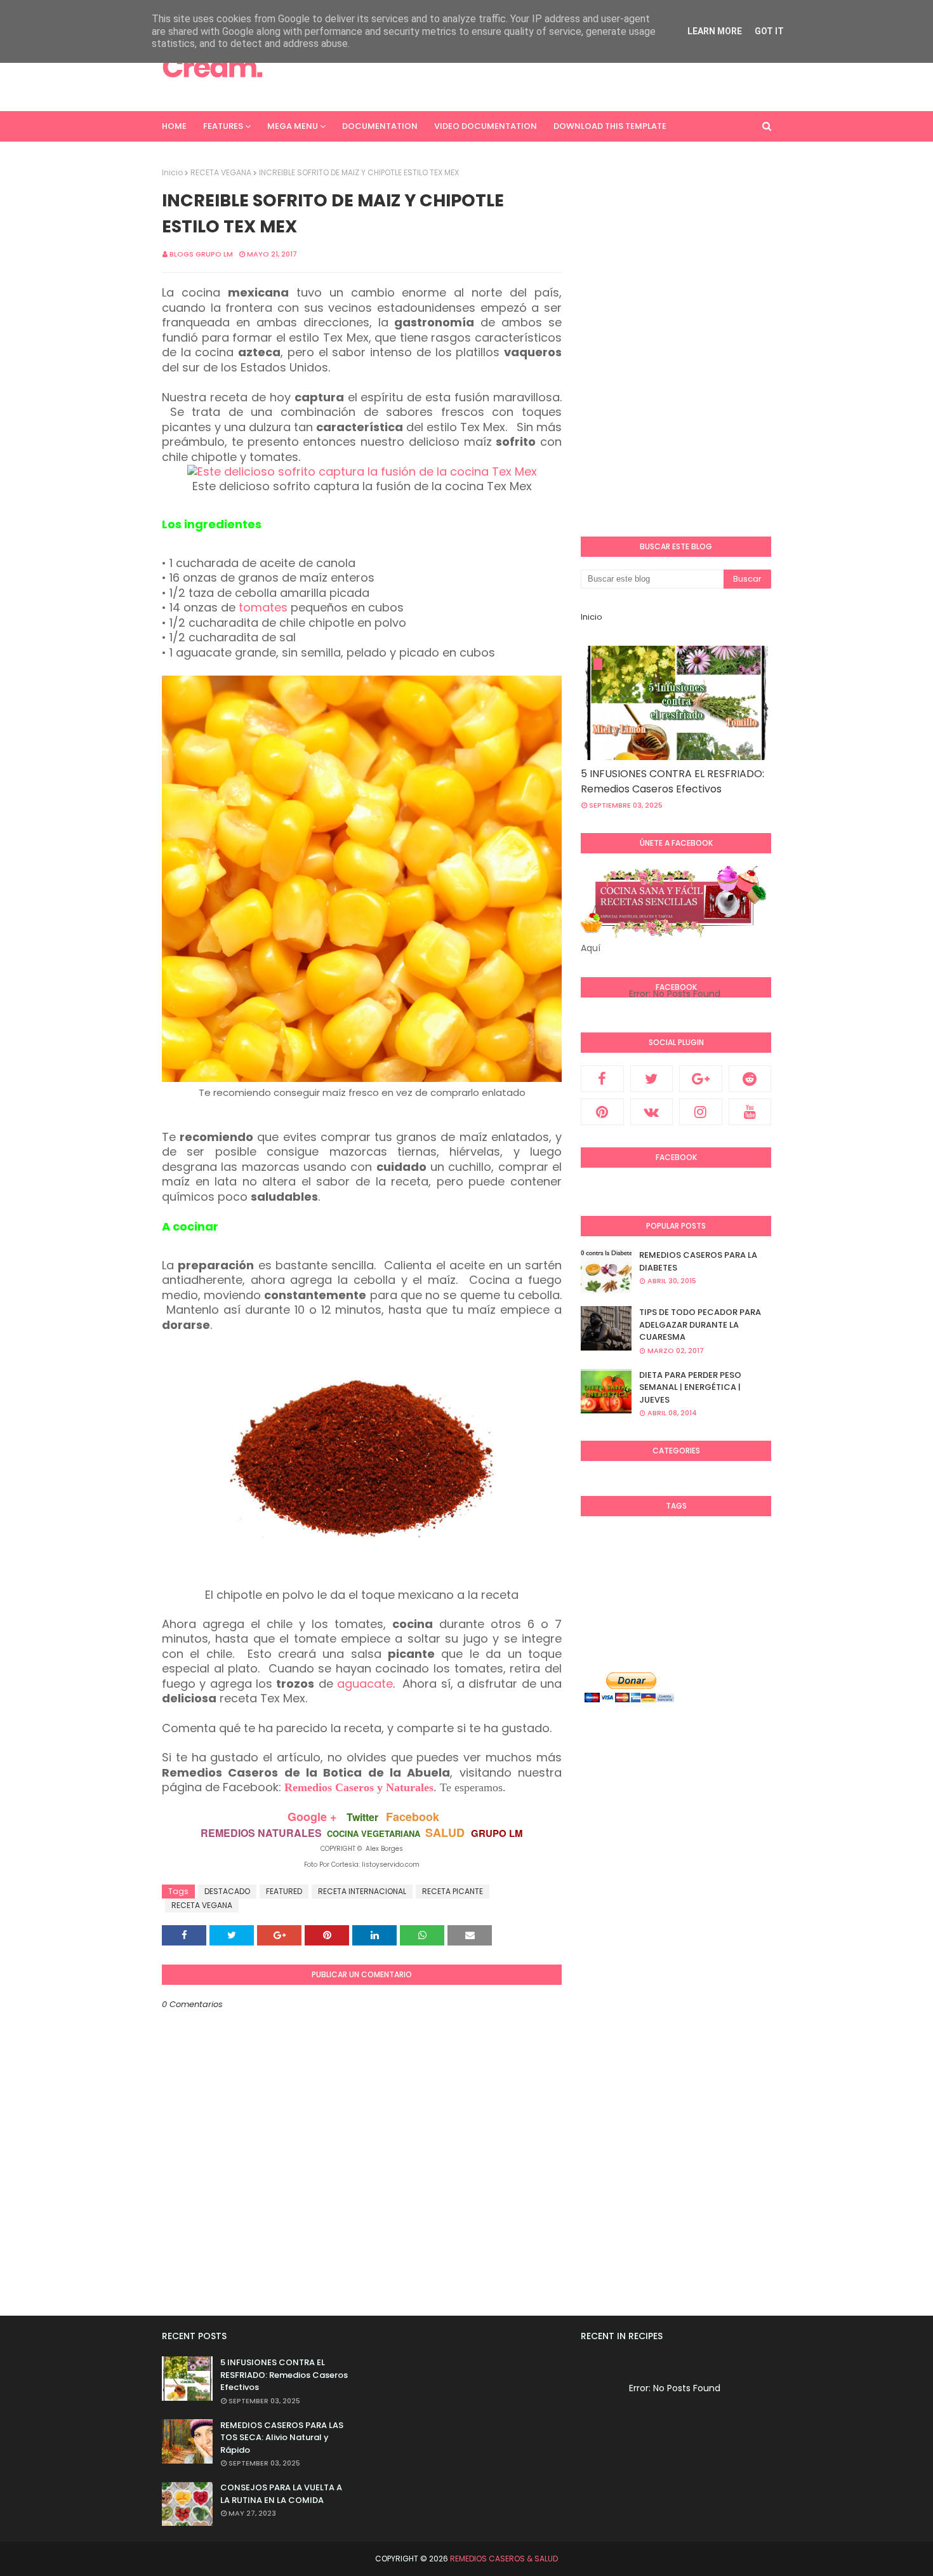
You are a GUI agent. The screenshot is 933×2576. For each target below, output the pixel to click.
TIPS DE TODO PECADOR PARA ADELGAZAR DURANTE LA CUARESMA (700, 1325)
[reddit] (750, 1079)
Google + (312, 1817)
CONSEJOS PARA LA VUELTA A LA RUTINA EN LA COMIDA (281, 2494)
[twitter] (652, 1079)
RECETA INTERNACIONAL (362, 1891)
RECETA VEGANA (221, 172)
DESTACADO (227, 1891)
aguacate (365, 1684)
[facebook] (602, 1079)
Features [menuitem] (223, 126)
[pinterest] (602, 1112)
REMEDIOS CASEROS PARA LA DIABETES (698, 1261)
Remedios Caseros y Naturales (359, 1787)
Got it (769, 31)
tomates (263, 607)
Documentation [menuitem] (380, 126)
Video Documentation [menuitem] (486, 126)
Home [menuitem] (174, 126)
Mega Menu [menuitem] (293, 126)
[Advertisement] (540, 67)
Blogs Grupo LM (201, 254)
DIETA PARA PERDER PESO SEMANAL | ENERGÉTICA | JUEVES (690, 1387)
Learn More (715, 31)
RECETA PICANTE (453, 1891)
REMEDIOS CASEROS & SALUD (504, 2559)
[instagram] (701, 1112)
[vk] (652, 1112)
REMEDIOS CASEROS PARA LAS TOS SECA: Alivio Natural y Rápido (282, 2438)
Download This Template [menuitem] (610, 126)
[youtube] (750, 1112)
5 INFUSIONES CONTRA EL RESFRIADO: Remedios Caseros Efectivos (672, 781)
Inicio (172, 172)
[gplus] (701, 1079)
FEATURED (284, 1891)
